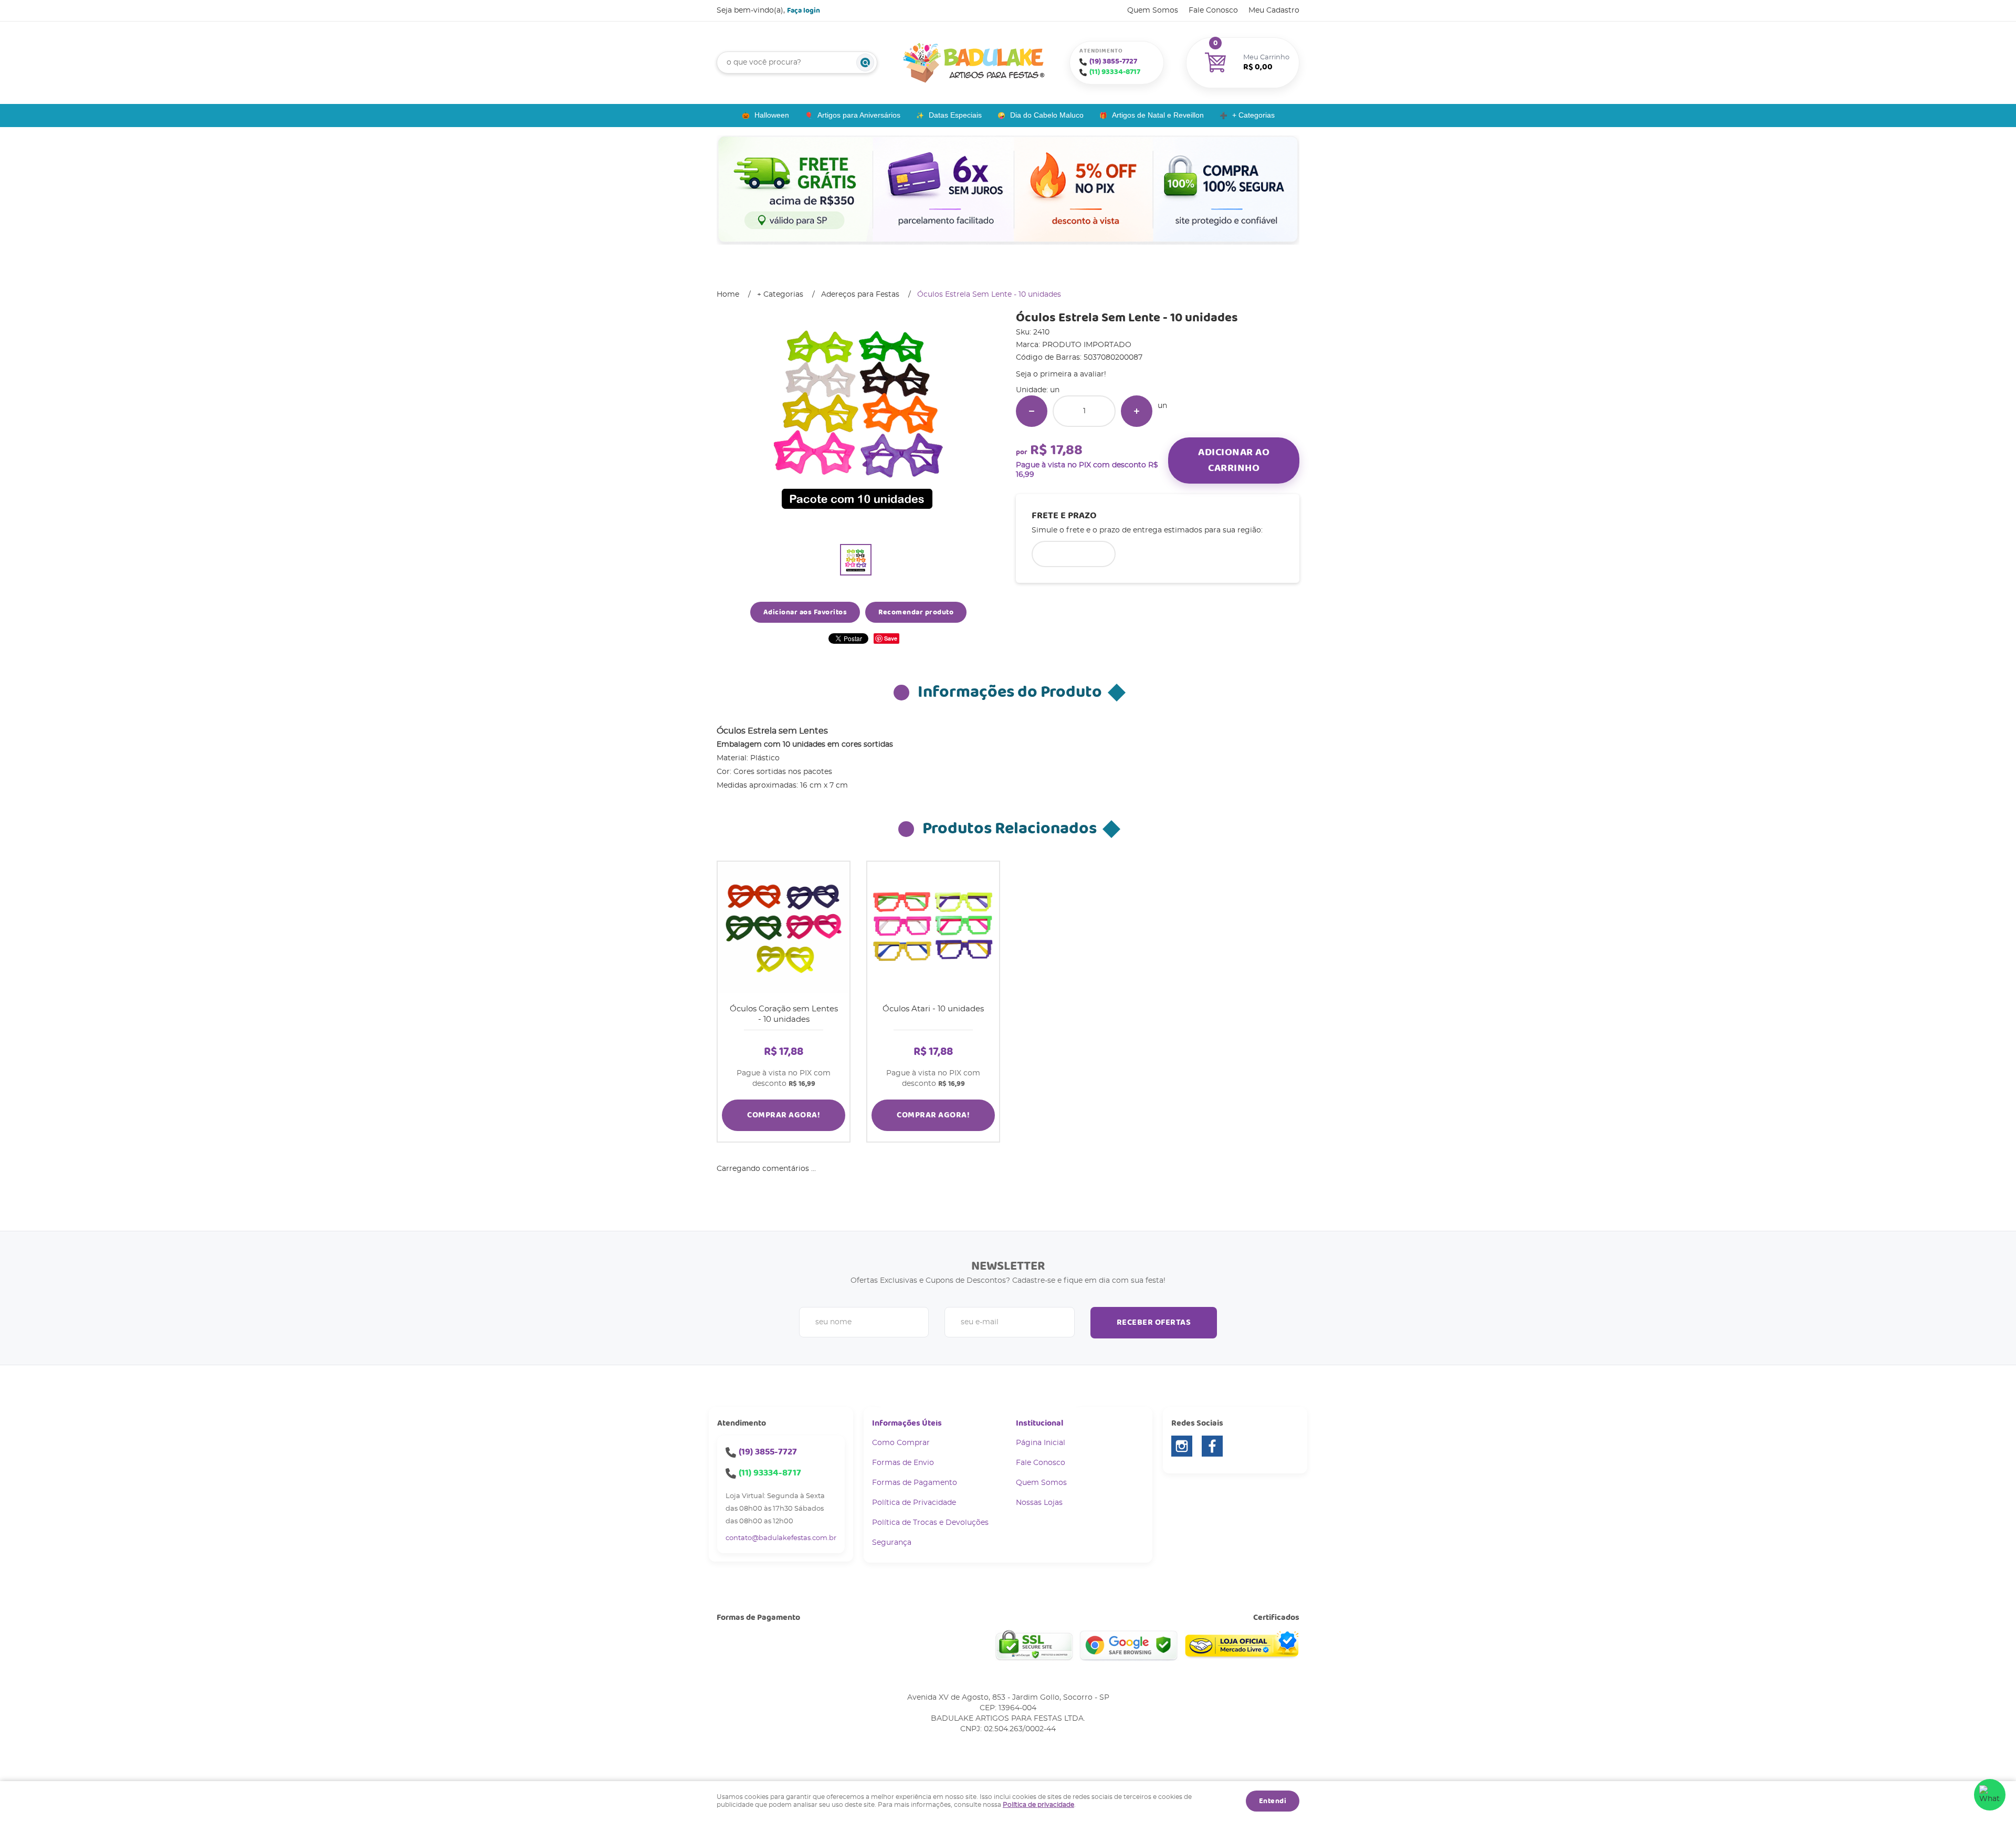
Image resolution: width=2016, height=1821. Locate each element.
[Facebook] (1212, 1446)
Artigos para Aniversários (859, 115)
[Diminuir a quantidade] (1032, 411)
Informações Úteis (907, 1423)
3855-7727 (1113, 61)
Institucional (1039, 1423)
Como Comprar (901, 1443)
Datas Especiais (955, 115)
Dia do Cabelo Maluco (1047, 115)
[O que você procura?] (865, 62)
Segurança (892, 1543)
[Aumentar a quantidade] (1137, 411)
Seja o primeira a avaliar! (1061, 374)
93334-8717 (1115, 72)
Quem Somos (1153, 11)
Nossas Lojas (1039, 1503)
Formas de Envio (903, 1463)
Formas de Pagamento (915, 1483)
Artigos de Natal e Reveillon (1158, 115)
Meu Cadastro (1274, 11)
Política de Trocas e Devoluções (930, 1523)
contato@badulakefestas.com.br (781, 1538)
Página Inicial (1041, 1443)
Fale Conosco (1213, 11)
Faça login (804, 11)
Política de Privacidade (914, 1503)
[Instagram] (1182, 1446)
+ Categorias (1253, 115)
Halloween (772, 115)
